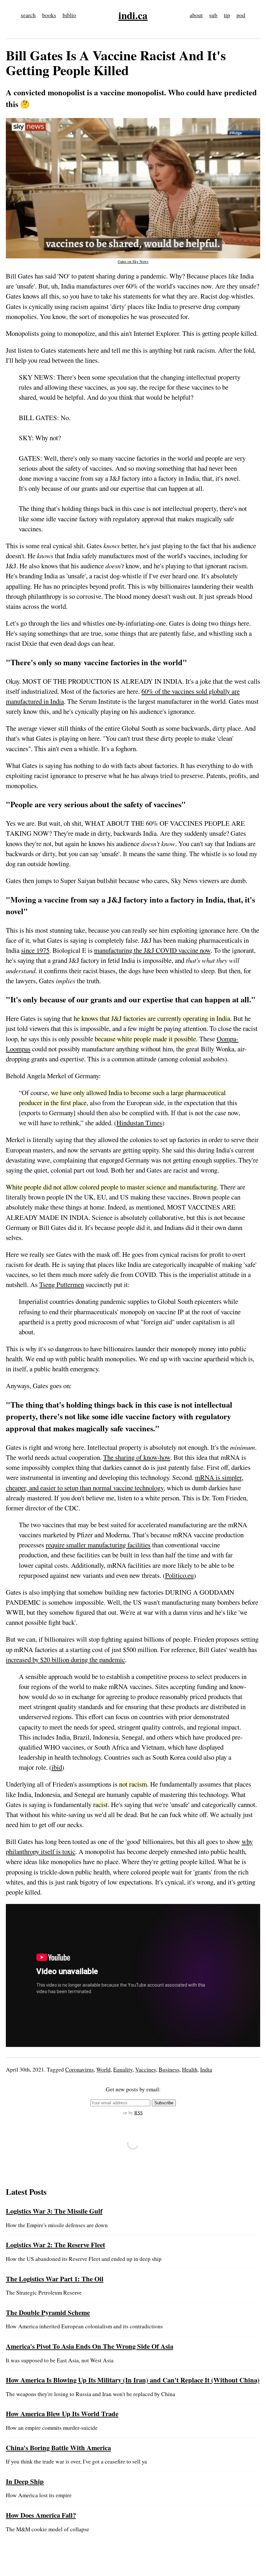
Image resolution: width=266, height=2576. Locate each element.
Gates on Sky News (133, 261)
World (103, 2069)
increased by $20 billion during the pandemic (65, 1660)
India (206, 2069)
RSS (139, 2113)
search (28, 15)
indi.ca (133, 15)
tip (227, 15)
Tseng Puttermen (62, 1284)
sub (213, 15)
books (49, 15)
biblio (69, 15)
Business (169, 2069)
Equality (123, 2069)
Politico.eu (179, 1575)
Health (190, 2069)
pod (241, 15)
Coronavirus (79, 2069)
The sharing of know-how (137, 1457)
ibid (57, 1767)
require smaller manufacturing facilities (98, 1545)
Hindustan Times (139, 1123)
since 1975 (35, 950)
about (196, 15)
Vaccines (146, 2069)
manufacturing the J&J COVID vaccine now (152, 950)
